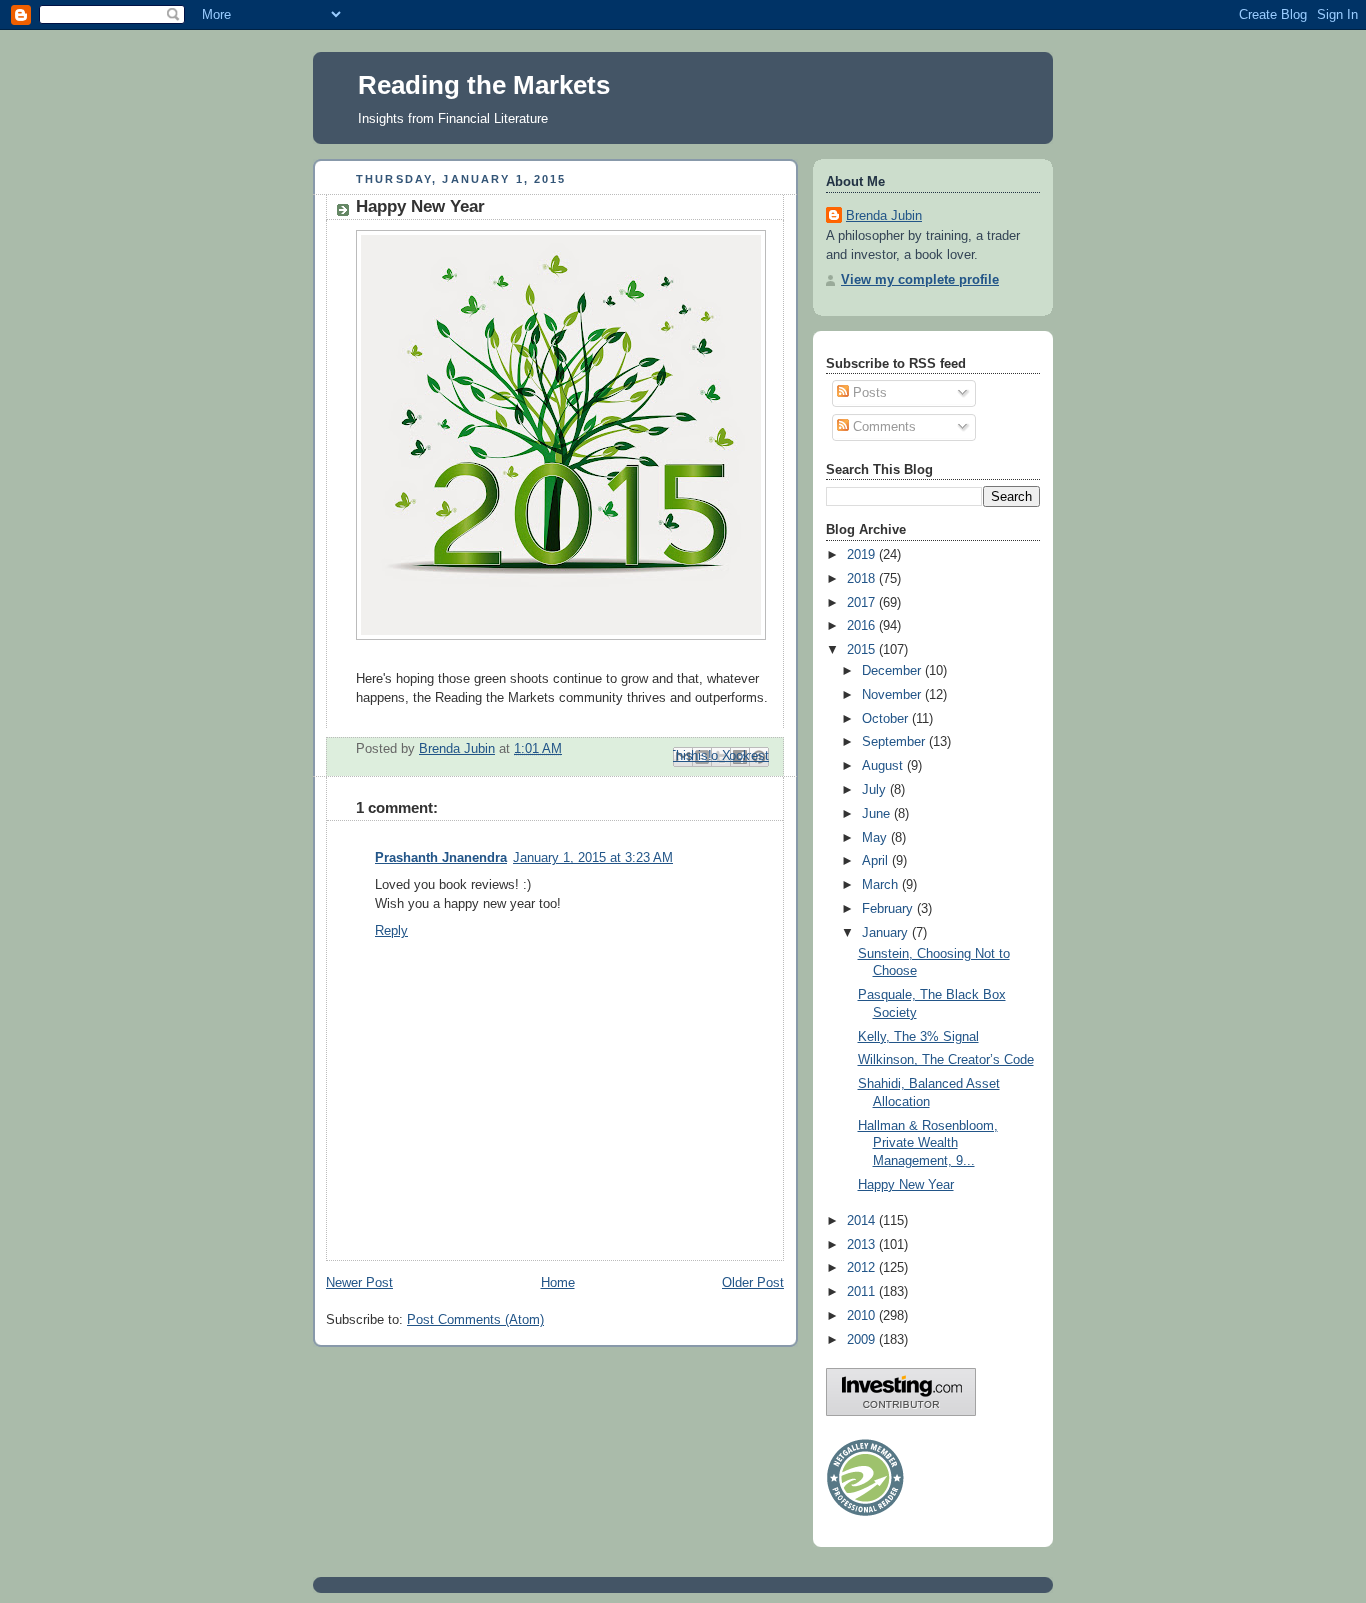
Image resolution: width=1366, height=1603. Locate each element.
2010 (863, 1316)
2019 (863, 555)
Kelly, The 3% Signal (918, 1037)
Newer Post (359, 1283)
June (878, 814)
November (893, 695)
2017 (863, 603)
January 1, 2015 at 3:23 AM (593, 858)
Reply (391, 931)
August (884, 766)
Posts (868, 393)
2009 (863, 1340)
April (877, 861)
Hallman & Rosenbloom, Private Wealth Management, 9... (928, 1143)
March (882, 885)
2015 (863, 650)
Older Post (753, 1283)
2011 (863, 1292)
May (876, 838)
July (876, 790)
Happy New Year (906, 1185)
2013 (863, 1245)
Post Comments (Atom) (475, 1320)
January (887, 933)
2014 (863, 1221)
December (893, 671)
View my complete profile (920, 280)
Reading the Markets (484, 85)
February (889, 909)
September (895, 742)
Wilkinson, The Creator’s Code (946, 1060)
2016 (863, 626)
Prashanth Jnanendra (441, 858)
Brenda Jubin (884, 216)
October (887, 719)
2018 (863, 579)
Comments (882, 427)
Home (558, 1283)
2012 (863, 1268)
